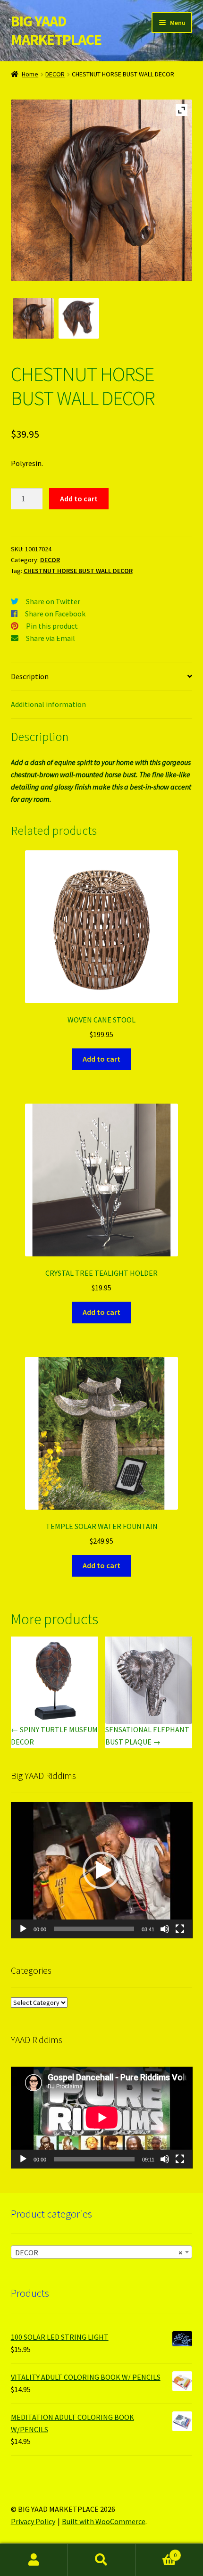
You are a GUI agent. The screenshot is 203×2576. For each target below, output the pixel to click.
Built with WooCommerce (104, 2521)
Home (30, 74)
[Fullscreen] (180, 1929)
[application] (102, 1870)
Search (101, 2560)
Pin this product (52, 626)
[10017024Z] (33, 319)
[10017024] (79, 319)
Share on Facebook (55, 614)
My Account (34, 2560)
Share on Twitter (53, 601)
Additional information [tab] (48, 704)
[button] (101, 1870)
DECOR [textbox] (99, 2252)
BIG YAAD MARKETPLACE (56, 30)
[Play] (23, 1929)
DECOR (55, 74)
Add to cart (79, 499)
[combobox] (102, 2252)
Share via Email (51, 638)
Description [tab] (30, 676)
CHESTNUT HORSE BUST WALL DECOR (78, 571)
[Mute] (165, 1929)
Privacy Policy (33, 2521)
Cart (156, 2552)
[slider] (94, 1929)
